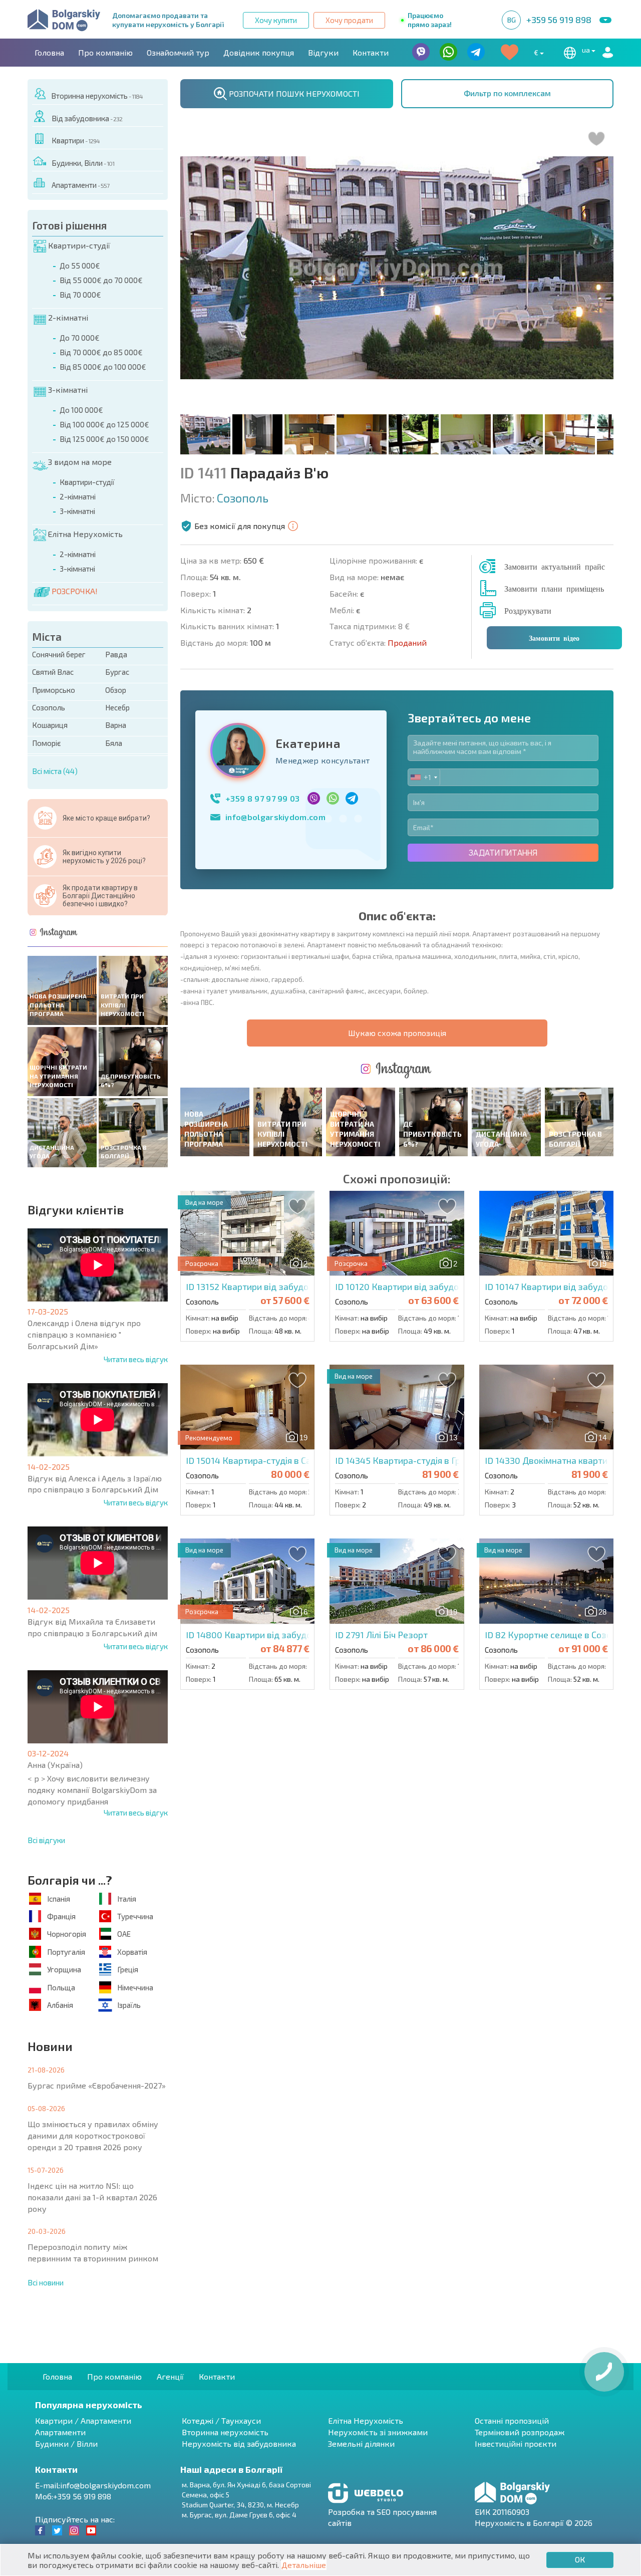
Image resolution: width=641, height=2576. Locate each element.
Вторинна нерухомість (97, 96)
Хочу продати (349, 20)
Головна (49, 52)
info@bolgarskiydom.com (275, 817)
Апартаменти (80, 185)
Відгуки (323, 52)
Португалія (66, 1952)
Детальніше (304, 2565)
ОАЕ (124, 1934)
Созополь (49, 707)
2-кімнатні (68, 317)
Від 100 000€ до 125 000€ (104, 424)
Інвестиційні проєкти (516, 2443)
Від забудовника (87, 118)
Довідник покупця (259, 52)
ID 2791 (381, 1635)
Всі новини (46, 2282)
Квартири (76, 140)
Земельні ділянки (361, 2443)
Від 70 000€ (80, 295)
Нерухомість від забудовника (239, 2443)
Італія (127, 1899)
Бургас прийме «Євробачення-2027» (97, 2085)
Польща (61, 1987)
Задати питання (503, 853)
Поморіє (47, 743)
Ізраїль (129, 2005)
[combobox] (424, 777)
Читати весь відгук (136, 1359)
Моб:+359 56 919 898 (73, 2496)
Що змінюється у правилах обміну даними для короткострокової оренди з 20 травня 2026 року (93, 2135)
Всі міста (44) (55, 771)
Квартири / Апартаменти (83, 2420)
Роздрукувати (528, 610)
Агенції (170, 2376)
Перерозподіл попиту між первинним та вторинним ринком (93, 2252)
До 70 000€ (80, 338)
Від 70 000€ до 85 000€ (101, 352)
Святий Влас (53, 672)
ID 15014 (273, 1460)
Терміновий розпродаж (520, 2432)
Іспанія (59, 1899)
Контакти (371, 52)
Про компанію (105, 52)
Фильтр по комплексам (507, 93)
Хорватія (132, 1952)
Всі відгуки (46, 1840)
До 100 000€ (81, 410)
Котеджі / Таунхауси (221, 2420)
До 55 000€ (80, 266)
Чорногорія (67, 1934)
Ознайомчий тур (178, 52)
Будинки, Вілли (83, 163)
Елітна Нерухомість (85, 534)
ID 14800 (292, 1635)
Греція (128, 1969)
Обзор (116, 690)
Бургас (117, 672)
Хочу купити (276, 20)
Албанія (60, 2005)
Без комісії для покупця (240, 526)
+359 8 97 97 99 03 (263, 798)
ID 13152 (298, 1286)
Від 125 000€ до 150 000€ (104, 439)
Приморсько (54, 690)
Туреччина (135, 1916)
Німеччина (135, 1987)
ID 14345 (413, 1460)
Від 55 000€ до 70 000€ (101, 280)
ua (587, 50)
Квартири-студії (79, 245)
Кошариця (50, 725)
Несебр (117, 707)
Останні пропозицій (512, 2420)
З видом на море (80, 462)
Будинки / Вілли (66, 2443)
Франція (61, 1916)
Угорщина (64, 1969)
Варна (116, 725)
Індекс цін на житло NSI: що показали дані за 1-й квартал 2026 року (92, 2197)
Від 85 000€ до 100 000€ (103, 367)
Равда (116, 654)
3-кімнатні (68, 390)
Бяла (114, 743)
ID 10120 (426, 1286)
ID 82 (557, 1635)
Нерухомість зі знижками (378, 2432)
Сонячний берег (59, 654)
